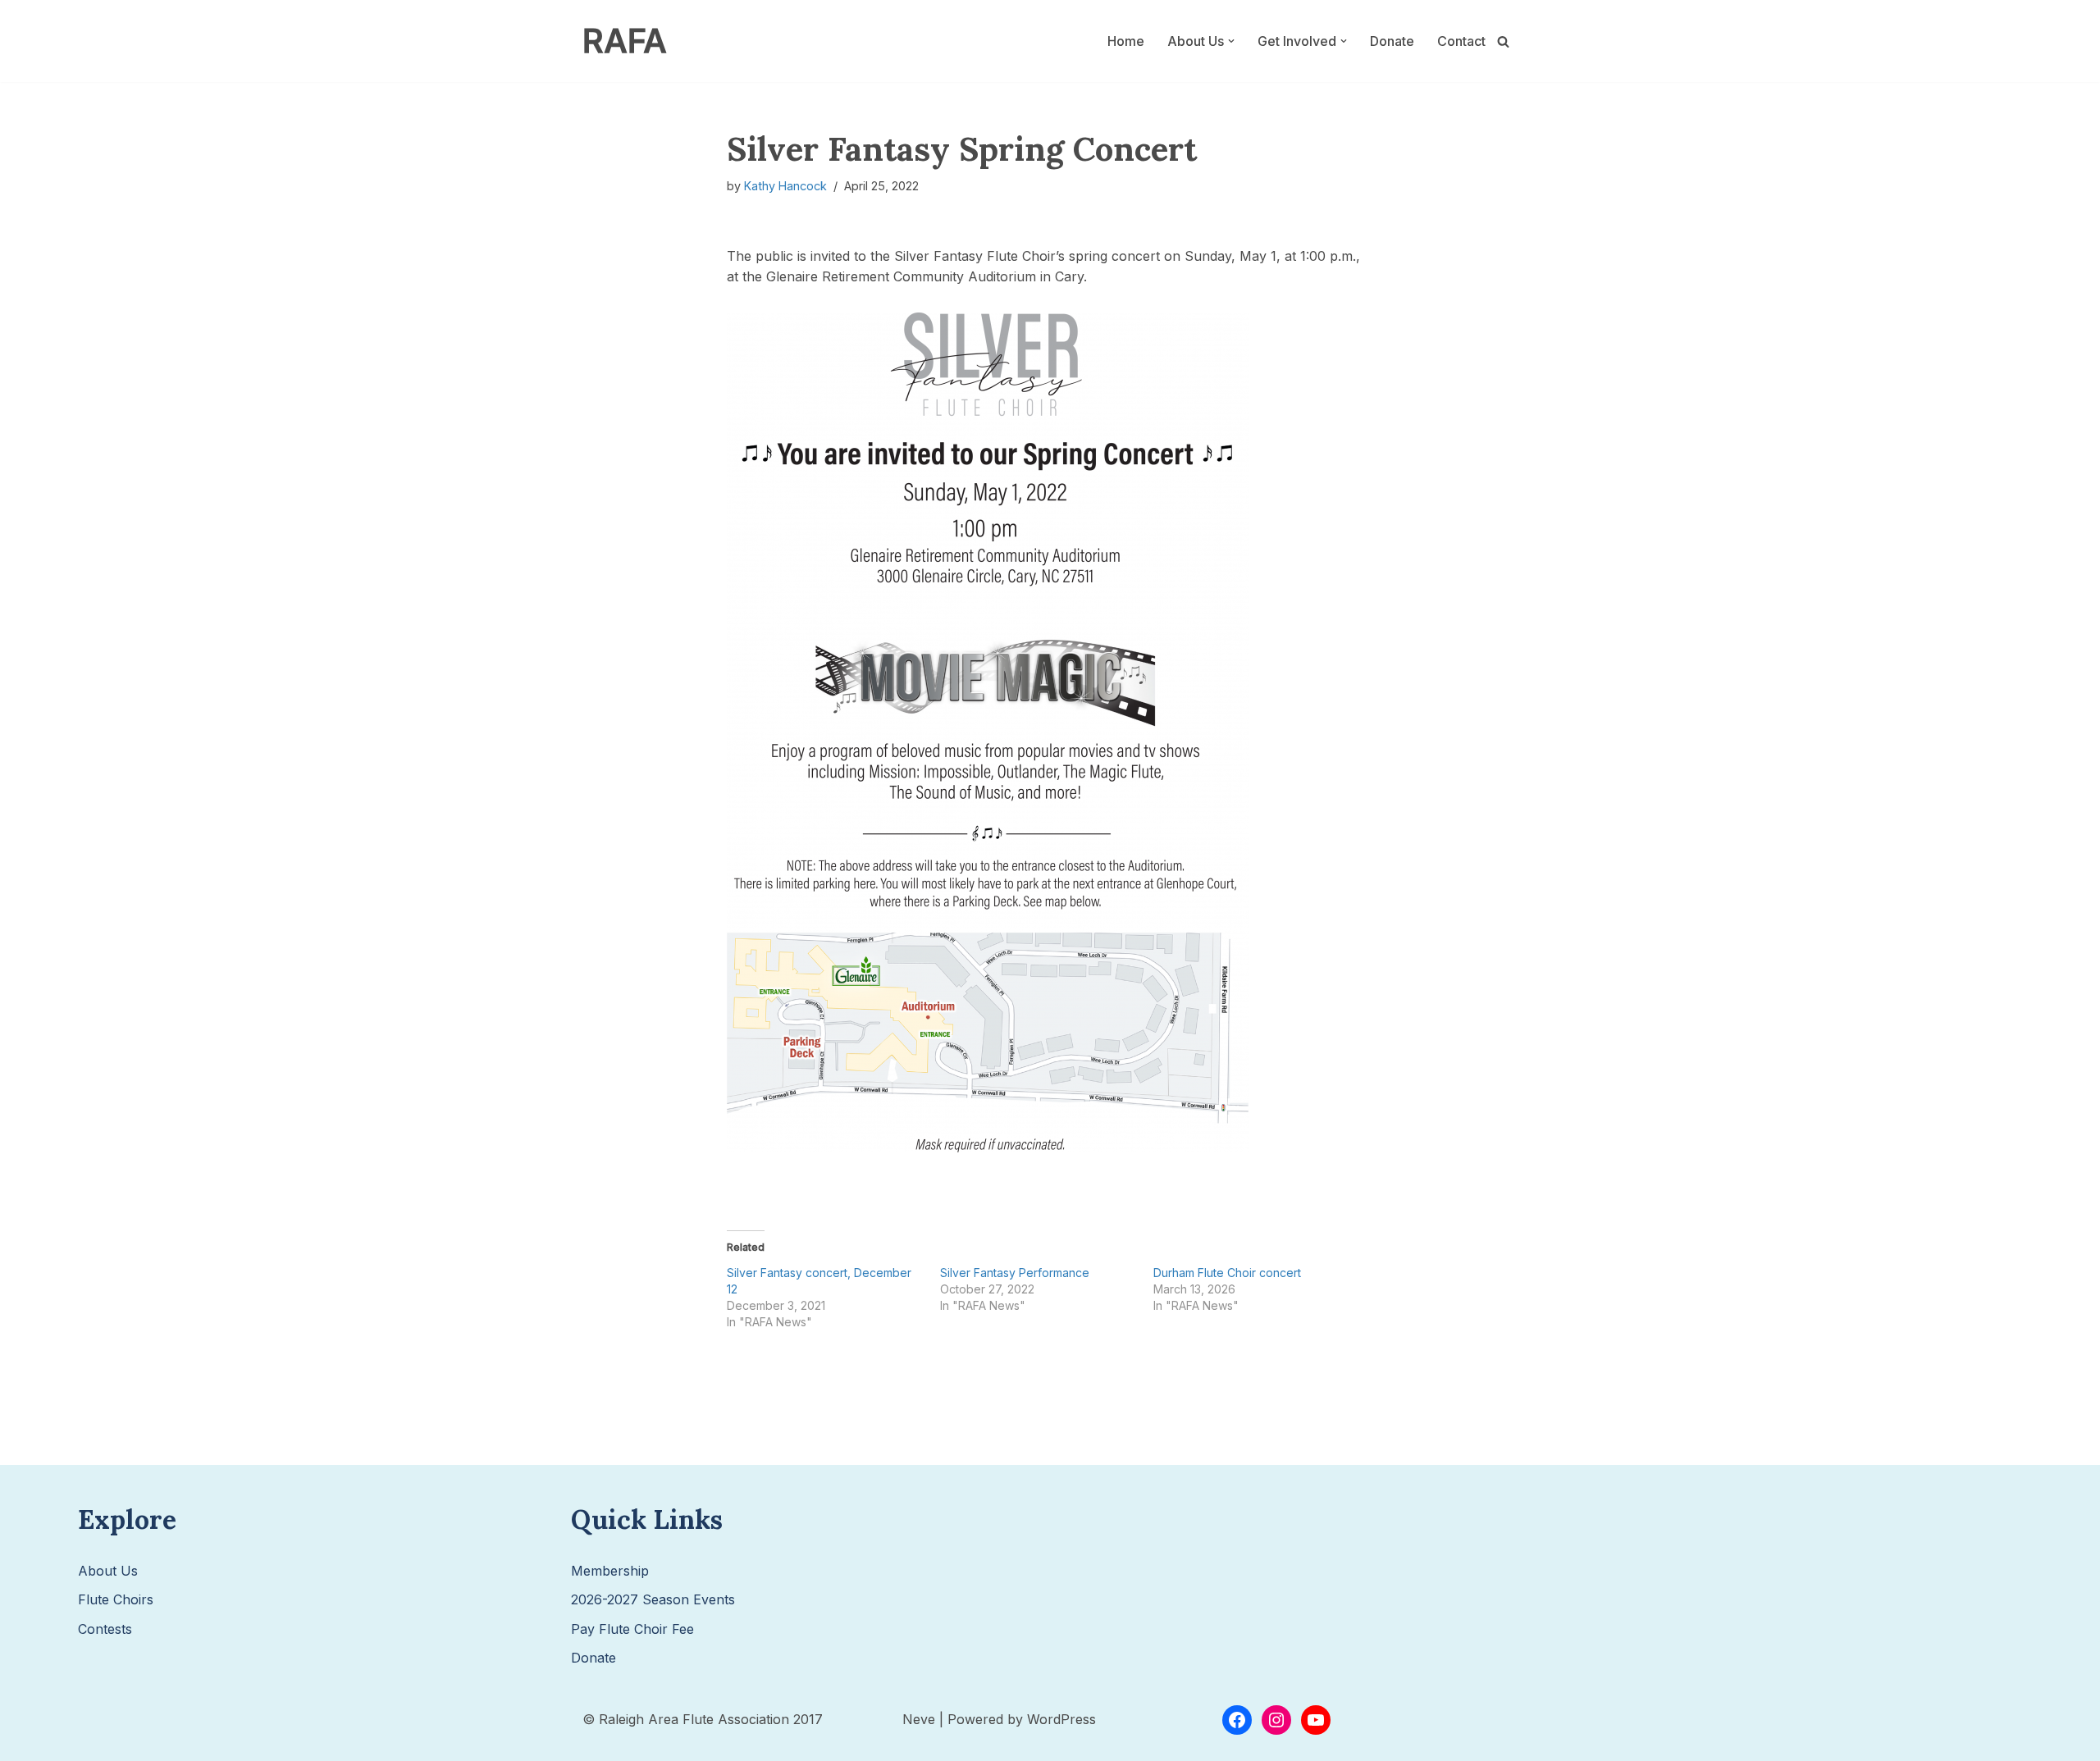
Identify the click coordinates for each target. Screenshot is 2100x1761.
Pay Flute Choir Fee (632, 1629)
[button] (1231, 41)
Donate (1392, 41)
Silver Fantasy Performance (1015, 1273)
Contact (1461, 41)
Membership (610, 1571)
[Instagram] (1276, 1720)
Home (1126, 41)
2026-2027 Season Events (653, 1599)
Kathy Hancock (785, 186)
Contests (105, 1629)
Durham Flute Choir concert (1227, 1273)
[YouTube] (1316, 1720)
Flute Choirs (116, 1599)
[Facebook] (1237, 1720)
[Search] (1503, 41)
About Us (108, 1571)
